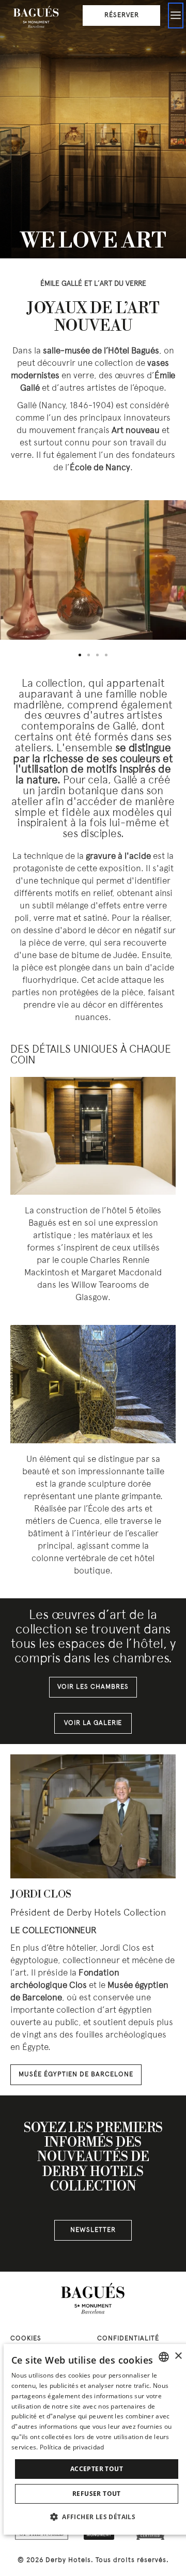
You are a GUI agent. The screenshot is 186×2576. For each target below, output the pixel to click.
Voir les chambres (93, 1687)
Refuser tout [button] (97, 2494)
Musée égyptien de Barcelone (76, 2075)
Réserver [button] (122, 16)
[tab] (80, 655)
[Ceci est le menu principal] (176, 16)
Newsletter (93, 2230)
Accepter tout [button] (97, 2469)
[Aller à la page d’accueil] (36, 18)
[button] (97, 2517)
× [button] (178, 2356)
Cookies (26, 2339)
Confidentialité (128, 2339)
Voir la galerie (93, 1723)
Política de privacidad (72, 2447)
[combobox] (164, 2357)
